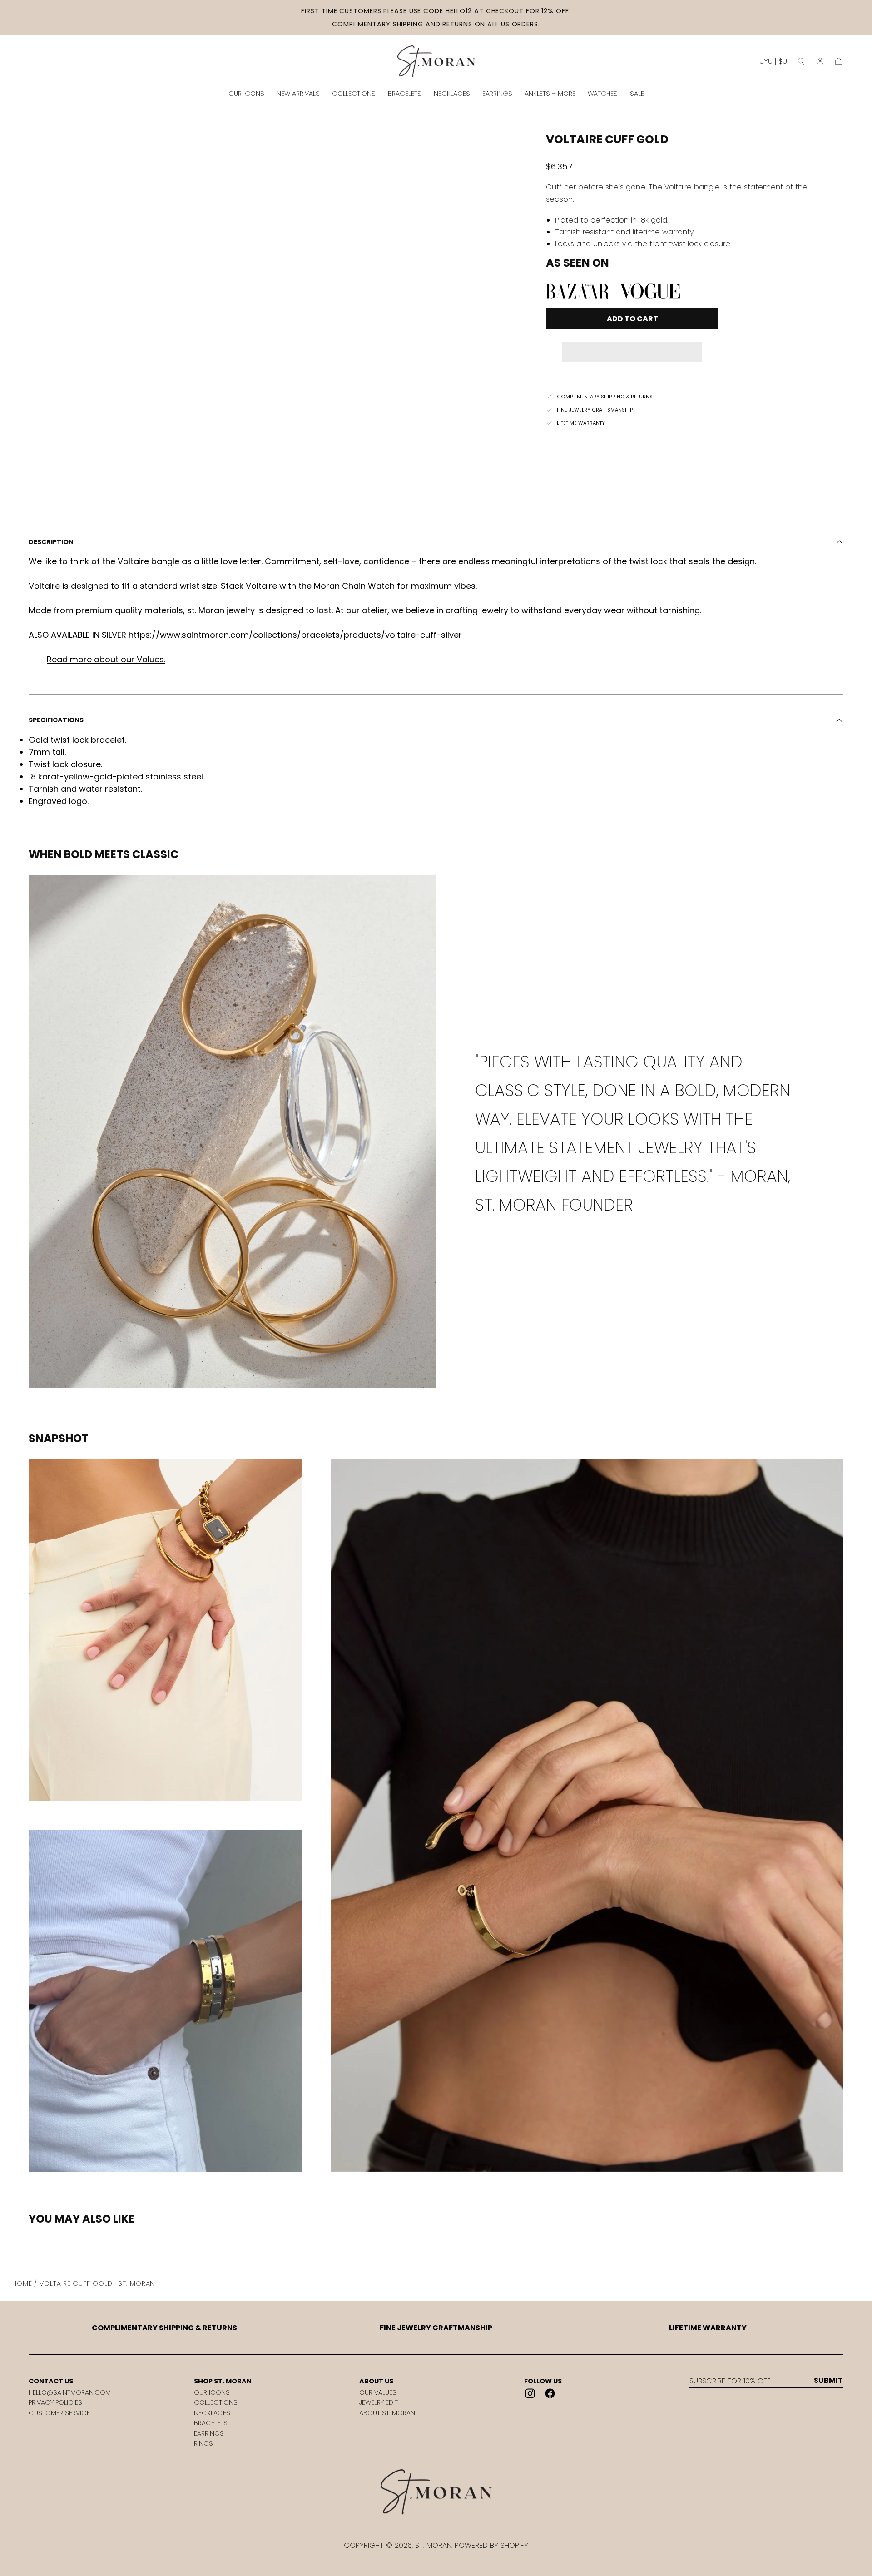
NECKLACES (452, 94)
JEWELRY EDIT (379, 2402)
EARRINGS (497, 94)
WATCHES (603, 94)
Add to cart (632, 319)
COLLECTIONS (354, 94)
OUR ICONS (246, 94)
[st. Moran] (436, 2492)
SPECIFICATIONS (56, 720)
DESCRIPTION (51, 542)
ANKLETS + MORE (550, 94)
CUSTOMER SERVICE (59, 2413)
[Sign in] (820, 61)
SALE (637, 94)
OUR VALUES (378, 2392)
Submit (828, 2381)
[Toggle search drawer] (801, 61)
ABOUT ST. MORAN (387, 2413)
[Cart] (839, 61)
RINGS (203, 2443)
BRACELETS (405, 94)
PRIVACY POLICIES (55, 2402)
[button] (632, 346)
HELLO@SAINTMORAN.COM (70, 2392)
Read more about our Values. (106, 659)
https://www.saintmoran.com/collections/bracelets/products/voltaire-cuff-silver (295, 635)
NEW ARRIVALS (298, 94)
